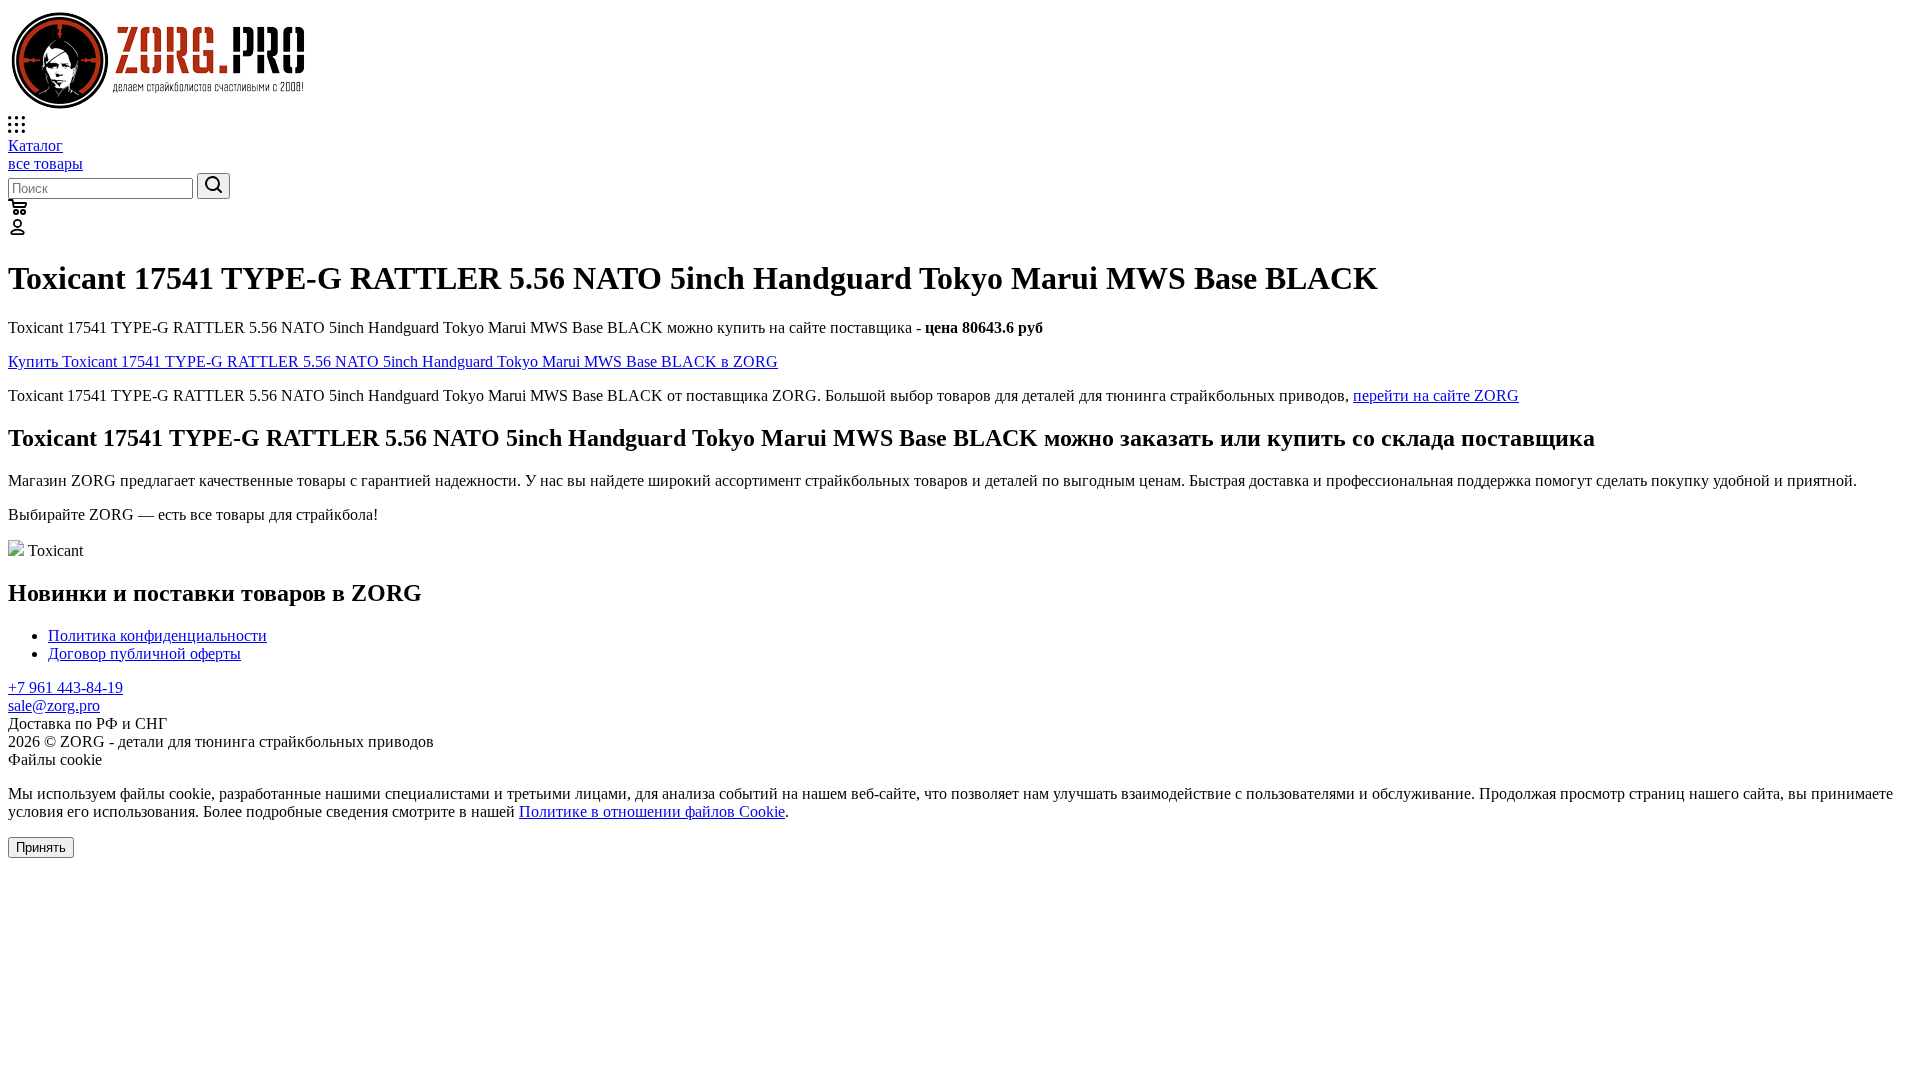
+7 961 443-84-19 (65, 687)
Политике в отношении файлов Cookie (652, 811)
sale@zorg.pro (54, 705)
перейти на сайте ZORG (1436, 395)
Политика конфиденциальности (157, 635)
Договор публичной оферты (144, 653)
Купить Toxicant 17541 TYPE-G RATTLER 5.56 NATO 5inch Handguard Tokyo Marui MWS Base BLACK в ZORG (393, 361)
